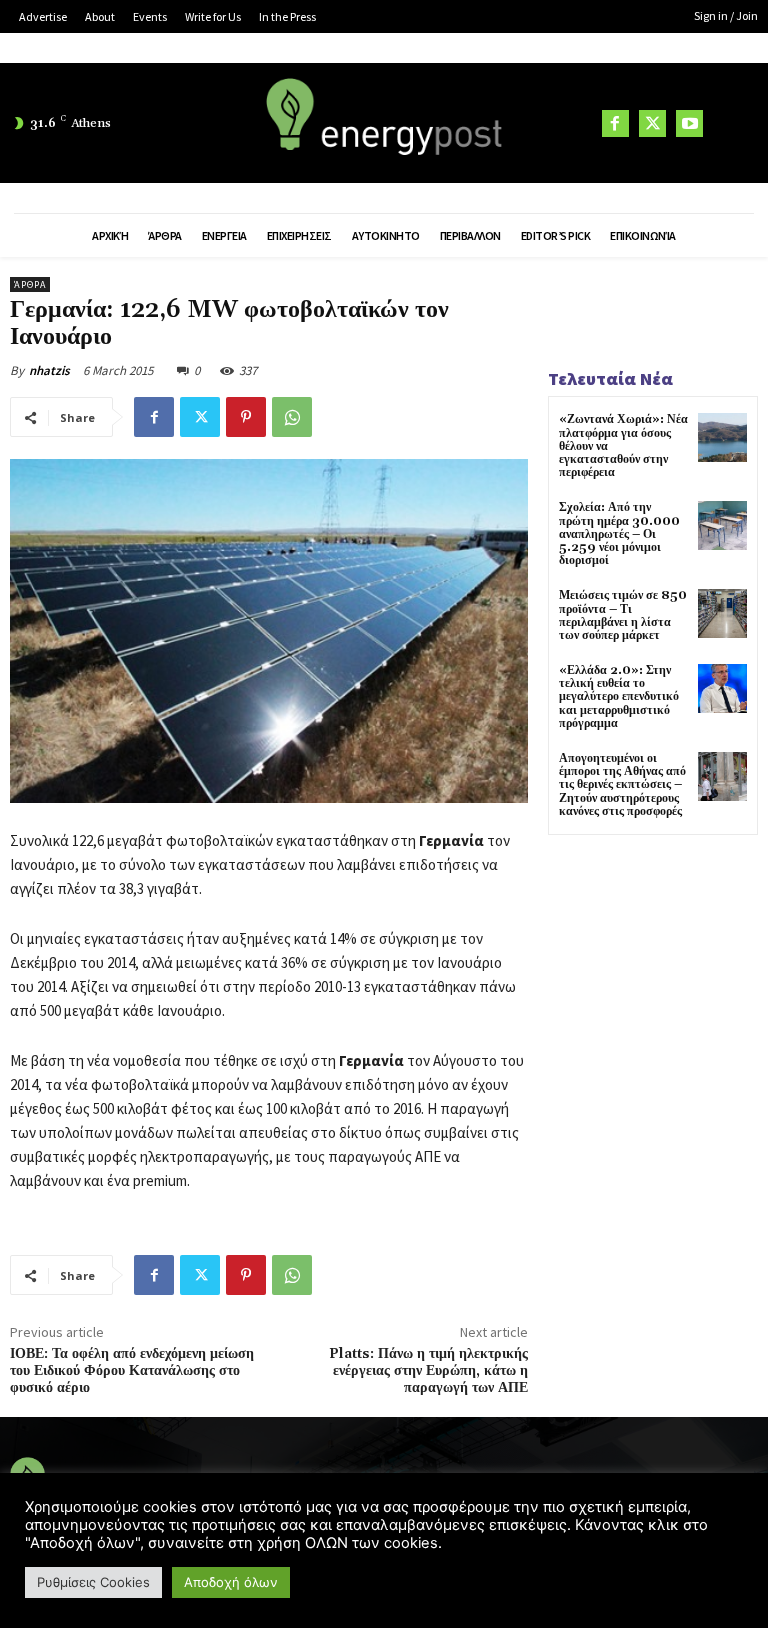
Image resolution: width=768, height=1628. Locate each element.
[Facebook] (615, 123)
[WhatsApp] (292, 417)
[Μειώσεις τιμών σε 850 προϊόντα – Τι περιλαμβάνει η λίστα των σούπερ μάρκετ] (722, 613)
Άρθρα (30, 284)
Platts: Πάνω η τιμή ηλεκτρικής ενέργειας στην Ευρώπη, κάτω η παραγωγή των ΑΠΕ (428, 1371)
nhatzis (49, 370)
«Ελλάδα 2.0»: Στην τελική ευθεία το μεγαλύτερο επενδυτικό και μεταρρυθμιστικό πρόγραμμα (619, 697)
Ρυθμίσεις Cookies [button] (93, 1582)
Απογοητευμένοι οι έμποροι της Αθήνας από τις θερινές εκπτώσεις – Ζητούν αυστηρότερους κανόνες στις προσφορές (622, 785)
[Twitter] (652, 123)
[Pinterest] (246, 417)
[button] (733, 124)
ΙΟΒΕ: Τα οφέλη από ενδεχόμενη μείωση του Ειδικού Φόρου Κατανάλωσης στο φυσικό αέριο (132, 1371)
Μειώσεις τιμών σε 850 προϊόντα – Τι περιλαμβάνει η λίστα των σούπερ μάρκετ (623, 615)
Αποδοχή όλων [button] (231, 1582)
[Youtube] (689, 123)
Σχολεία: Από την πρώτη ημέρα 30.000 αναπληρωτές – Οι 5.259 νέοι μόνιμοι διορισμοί (619, 534)
